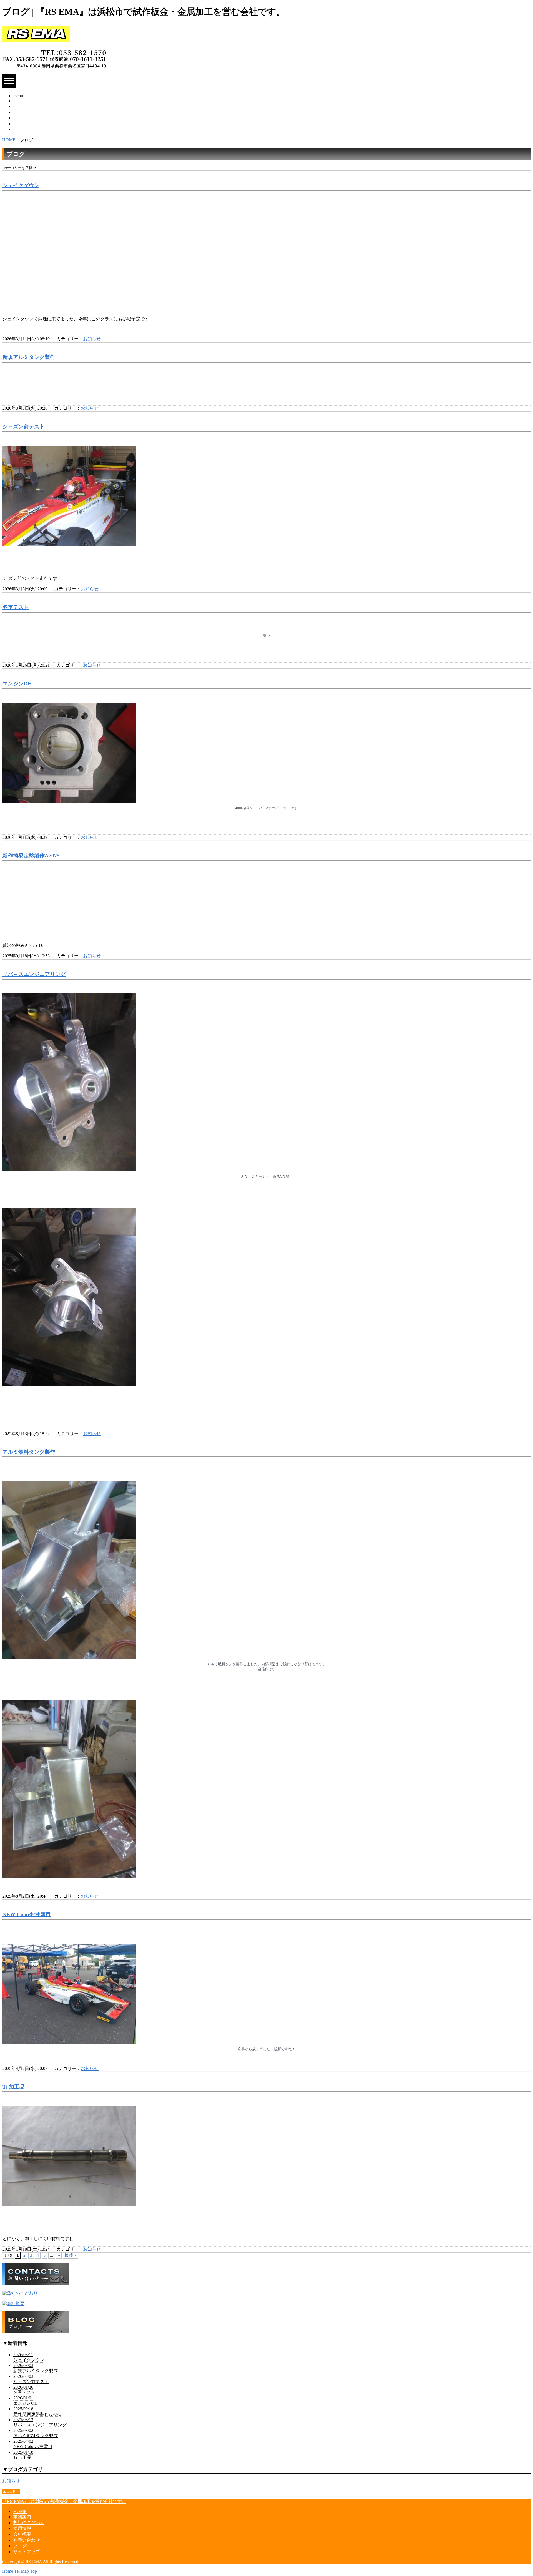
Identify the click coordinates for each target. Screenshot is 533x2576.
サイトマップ (27, 2552)
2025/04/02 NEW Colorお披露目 (33, 2444)
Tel (17, 2571)
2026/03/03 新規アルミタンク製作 (36, 2368)
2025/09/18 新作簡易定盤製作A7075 (37, 2411)
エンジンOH (20, 684)
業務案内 (22, 106)
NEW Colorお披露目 (27, 1914)
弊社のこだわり (29, 112)
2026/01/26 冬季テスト (24, 2390)
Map (25, 2571)
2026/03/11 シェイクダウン (29, 2357)
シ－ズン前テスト (24, 427)
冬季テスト (16, 607)
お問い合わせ (27, 129)
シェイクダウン (21, 185)
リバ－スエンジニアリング (34, 974)
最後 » (71, 2255)
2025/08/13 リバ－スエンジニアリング (40, 2422)
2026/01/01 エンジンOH (28, 2401)
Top (33, 2571)
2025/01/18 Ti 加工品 (23, 2455)
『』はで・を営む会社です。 (64, 2501)
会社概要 (22, 124)
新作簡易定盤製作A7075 (31, 856)
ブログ (20, 2546)
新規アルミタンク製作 (29, 357)
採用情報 (22, 118)
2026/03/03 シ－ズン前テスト (31, 2379)
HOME (20, 101)
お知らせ (92, 339)
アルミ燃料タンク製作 (29, 1452)
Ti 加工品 (14, 2087)
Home (8, 2571)
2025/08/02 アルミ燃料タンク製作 (36, 2433)
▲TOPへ (11, 2491)
